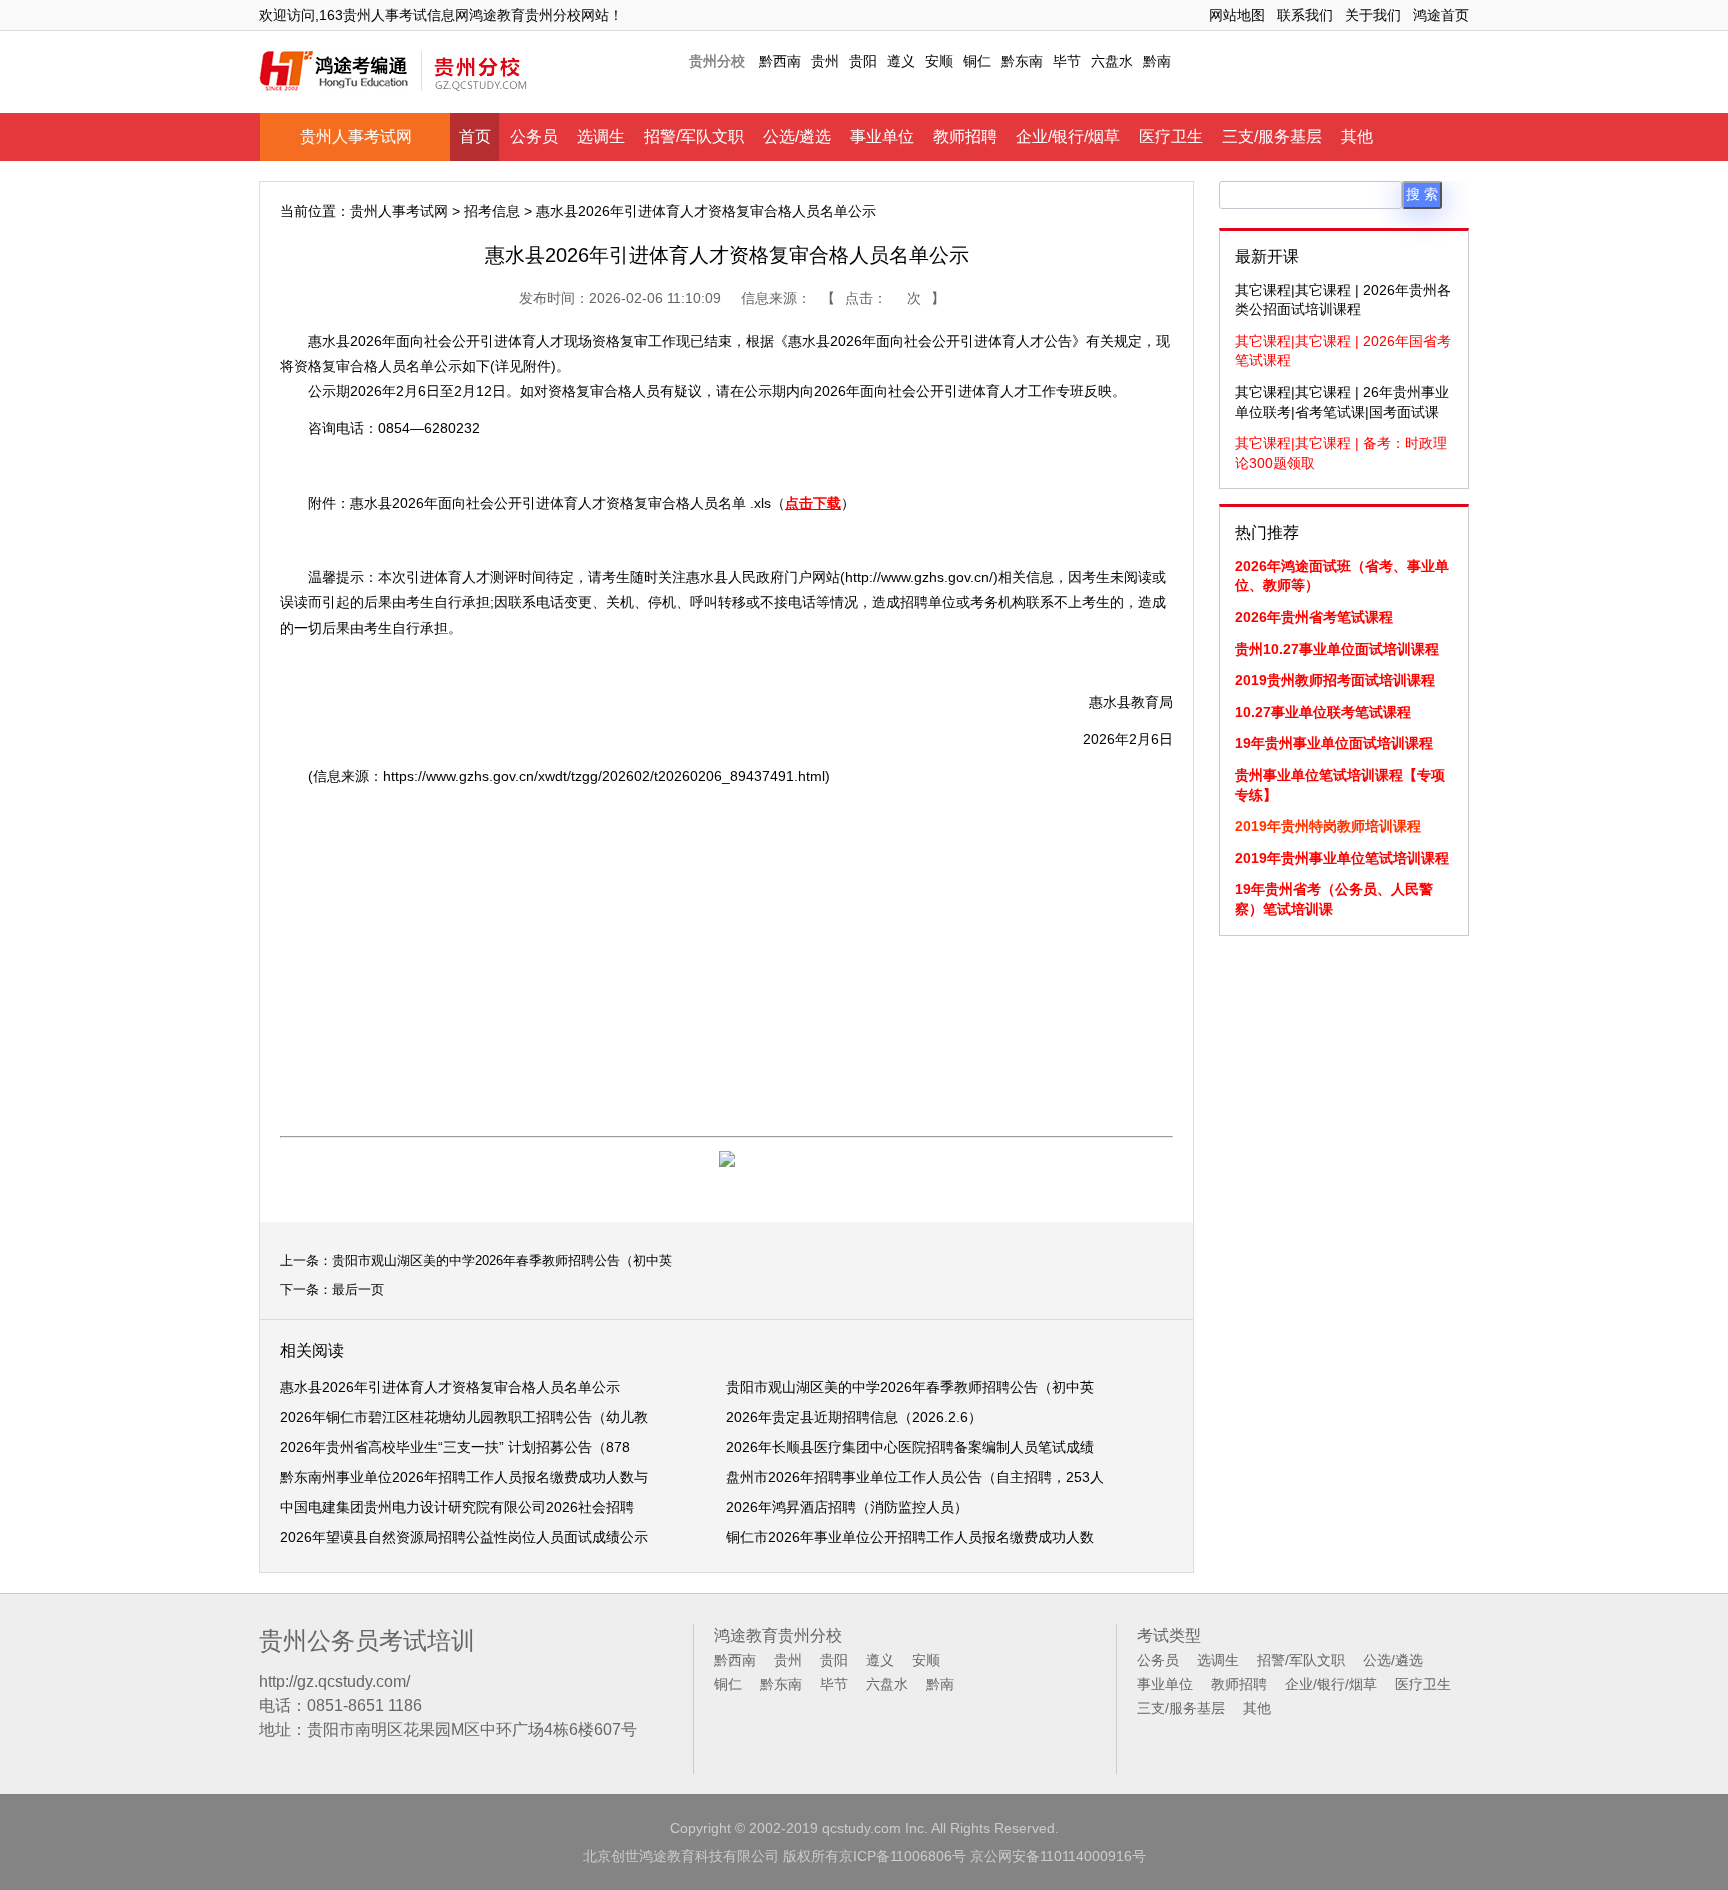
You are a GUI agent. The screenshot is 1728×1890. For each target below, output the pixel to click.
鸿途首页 (1441, 15)
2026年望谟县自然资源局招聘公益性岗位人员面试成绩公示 (464, 1537)
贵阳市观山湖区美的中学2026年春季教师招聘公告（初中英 (502, 1260)
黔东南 (1022, 61)
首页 (475, 136)
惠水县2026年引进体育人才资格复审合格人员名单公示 (450, 1387)
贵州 (825, 61)
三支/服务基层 (1272, 136)
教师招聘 (965, 136)
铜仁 (977, 61)
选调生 (601, 136)
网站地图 (1237, 15)
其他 (1357, 136)
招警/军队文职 (694, 136)
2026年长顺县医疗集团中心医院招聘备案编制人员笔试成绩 (910, 1447)
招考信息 (492, 211)
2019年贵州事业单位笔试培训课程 (1342, 858)
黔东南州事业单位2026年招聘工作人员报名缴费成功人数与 (464, 1477)
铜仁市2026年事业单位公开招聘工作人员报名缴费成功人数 (910, 1537)
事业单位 (882, 136)
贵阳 (863, 61)
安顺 (939, 61)
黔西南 (780, 61)
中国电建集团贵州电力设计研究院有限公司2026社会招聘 (457, 1507)
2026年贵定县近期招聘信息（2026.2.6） (854, 1417)
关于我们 (1373, 15)
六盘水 (1112, 61)
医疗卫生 (1171, 136)
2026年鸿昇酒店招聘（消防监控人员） (847, 1507)
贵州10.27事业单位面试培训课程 (1337, 649)
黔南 (1157, 61)
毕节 (1067, 61)
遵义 (901, 61)
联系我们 (1305, 15)
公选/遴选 (797, 136)
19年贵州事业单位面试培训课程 (1334, 743)
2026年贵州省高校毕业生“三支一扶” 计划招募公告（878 (455, 1447)
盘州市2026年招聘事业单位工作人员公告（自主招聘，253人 (915, 1477)
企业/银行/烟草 (1068, 136)
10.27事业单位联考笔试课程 (1323, 712)
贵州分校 (717, 61)
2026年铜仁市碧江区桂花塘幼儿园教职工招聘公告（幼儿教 (464, 1417)
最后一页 (358, 1289)
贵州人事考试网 (356, 136)
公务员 (534, 136)
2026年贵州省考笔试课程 (1314, 617)
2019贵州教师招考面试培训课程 (1335, 680)
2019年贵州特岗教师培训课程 (1328, 826)
